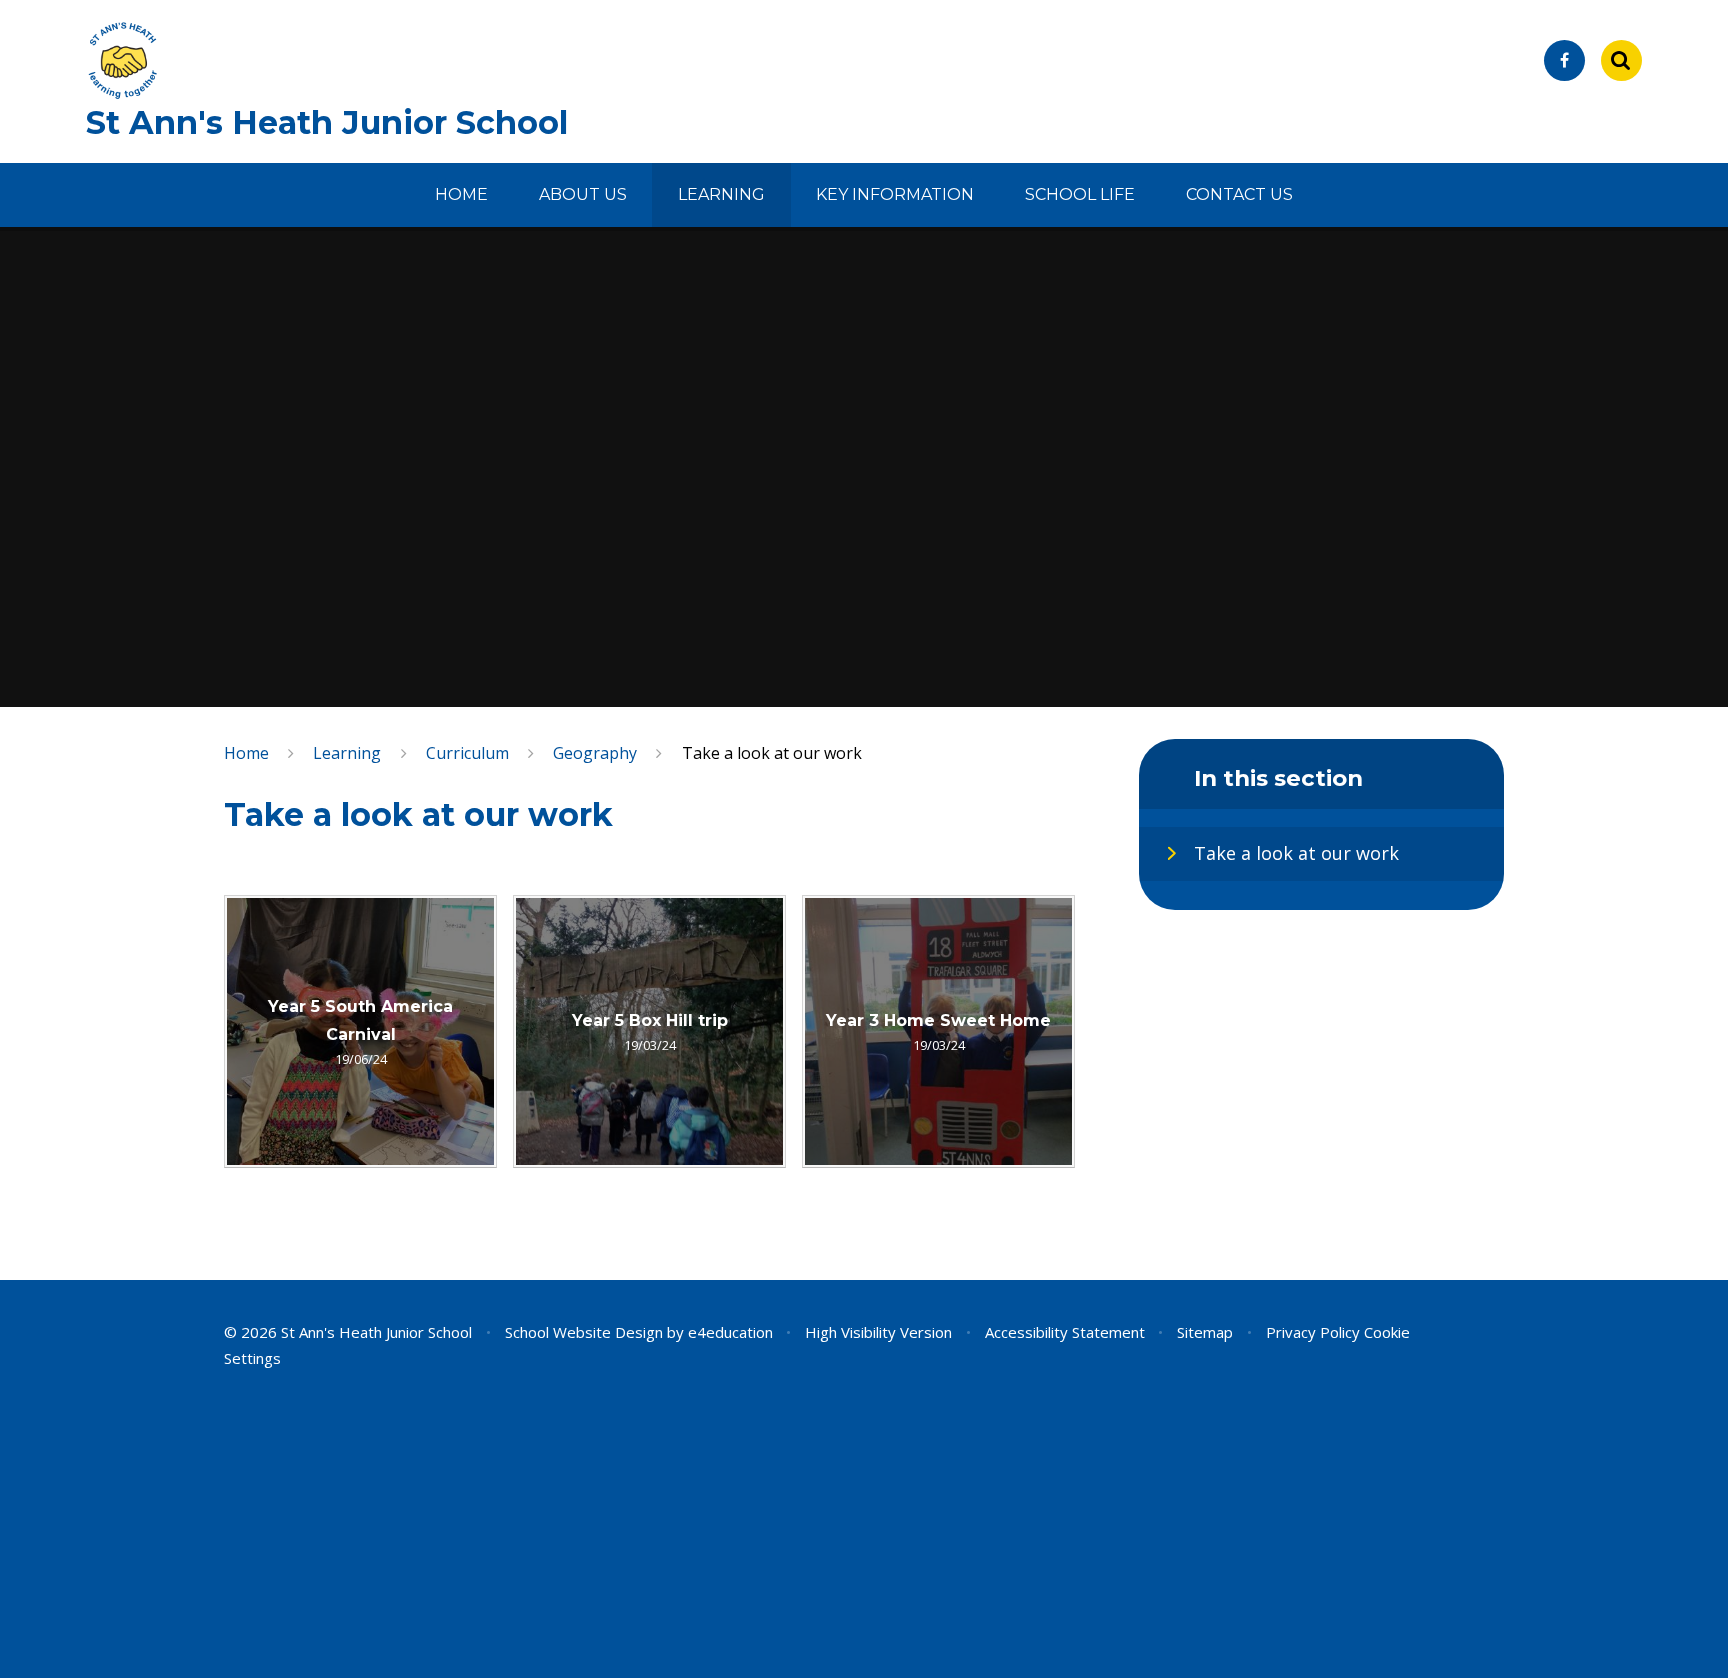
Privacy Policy (1313, 1332)
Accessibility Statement (1065, 1332)
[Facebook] (1564, 60)
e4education (730, 1332)
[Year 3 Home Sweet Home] (938, 1031)
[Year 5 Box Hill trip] (649, 1031)
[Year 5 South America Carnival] (360, 1031)
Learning (347, 753)
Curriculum (467, 753)
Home (246, 753)
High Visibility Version (878, 1332)
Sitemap (1205, 1332)
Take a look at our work (772, 753)
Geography (595, 753)
